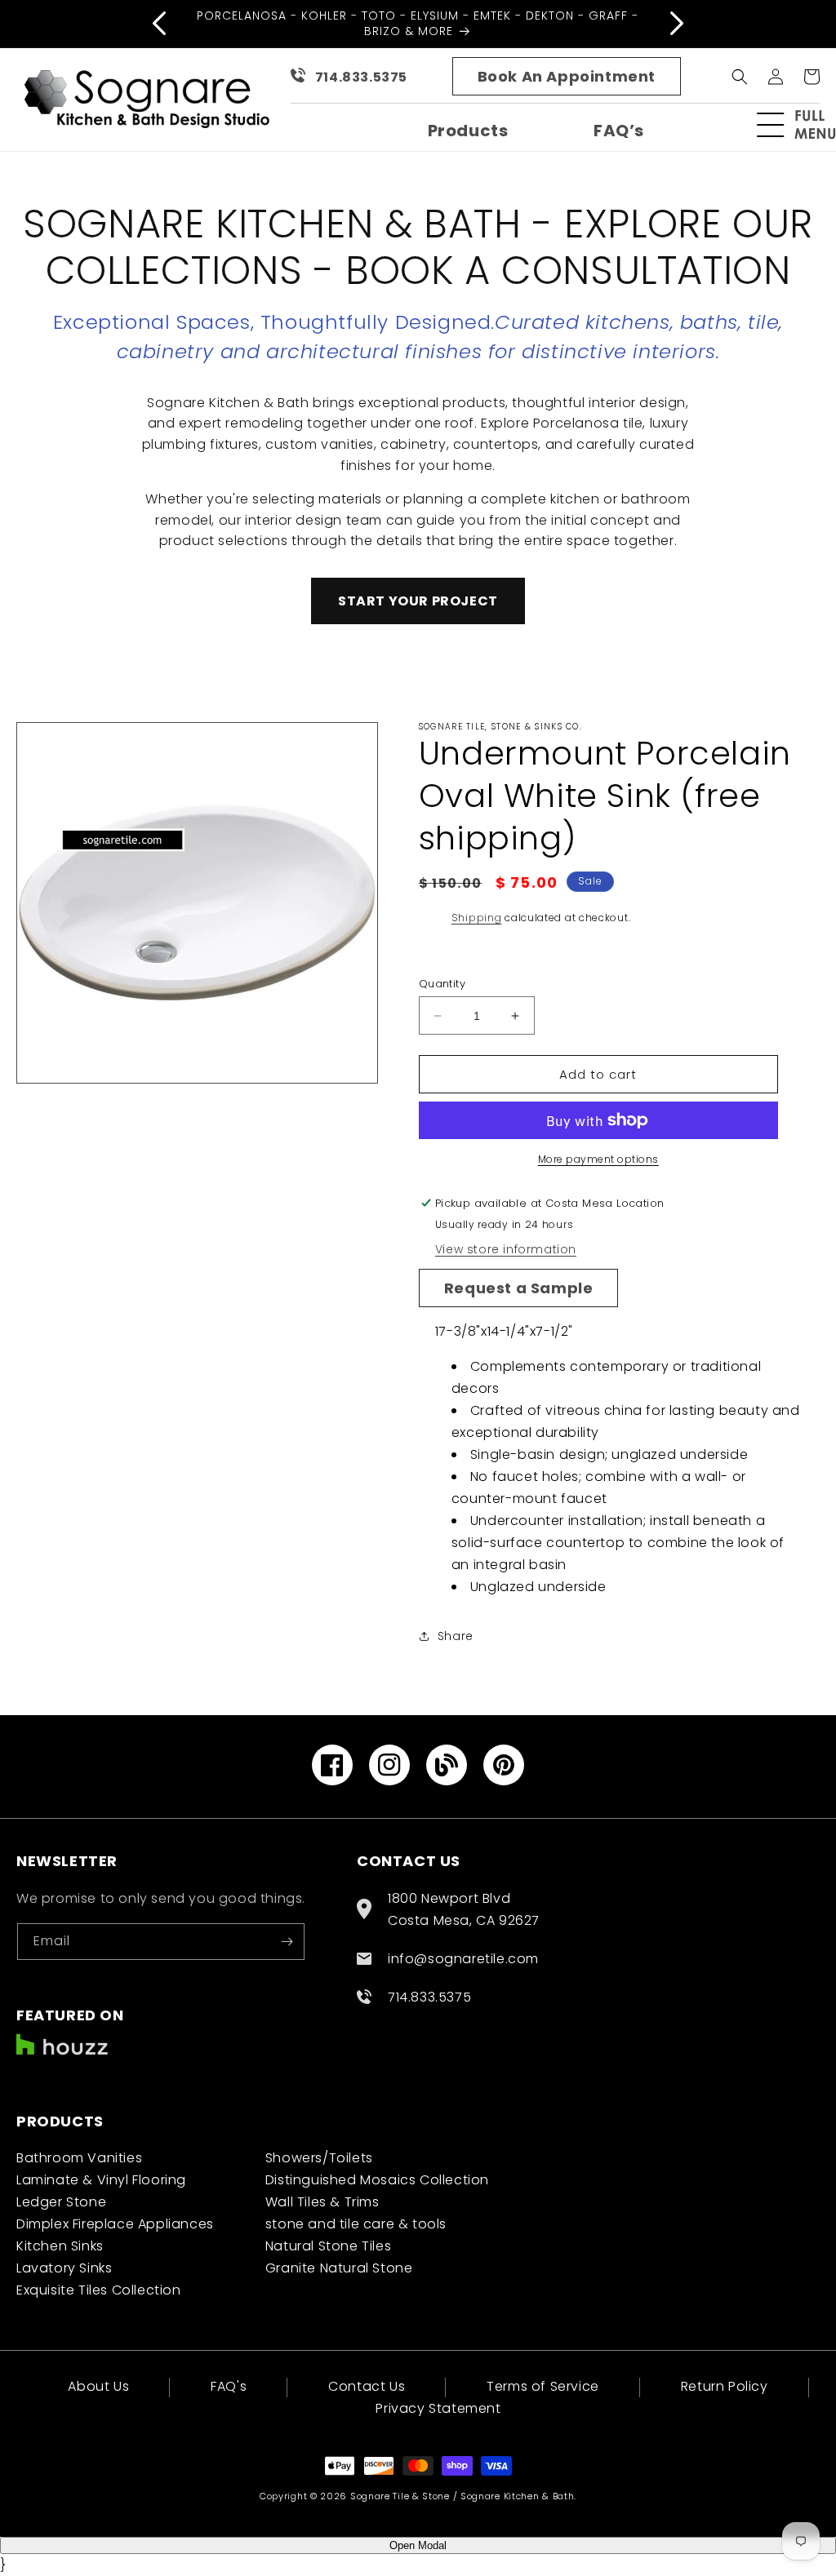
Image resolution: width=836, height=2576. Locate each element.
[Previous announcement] (159, 24)
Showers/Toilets (319, 2158)
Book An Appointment (567, 76)
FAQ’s (619, 131)
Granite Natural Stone (339, 2268)
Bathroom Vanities (79, 2158)
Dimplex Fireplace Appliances (115, 2224)
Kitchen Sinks (60, 2246)
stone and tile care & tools (356, 2224)
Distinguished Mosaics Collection (377, 2180)
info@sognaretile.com (463, 1959)
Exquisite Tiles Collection (99, 2290)
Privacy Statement (438, 2408)
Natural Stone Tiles (328, 2246)
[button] (803, 125)
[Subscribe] (287, 1942)
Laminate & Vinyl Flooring (101, 2180)
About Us (98, 2388)
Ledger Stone (61, 2202)
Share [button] (456, 1636)
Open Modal (418, 2545)
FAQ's (229, 2386)
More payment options (598, 1159)
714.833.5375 (361, 77)
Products (468, 131)
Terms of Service (543, 2386)
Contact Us (367, 2386)
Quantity (442, 984)
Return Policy (725, 2386)
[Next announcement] (677, 24)
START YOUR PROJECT (418, 601)
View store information (506, 1249)
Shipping (477, 918)
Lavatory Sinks (64, 2268)
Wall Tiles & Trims (322, 2202)
